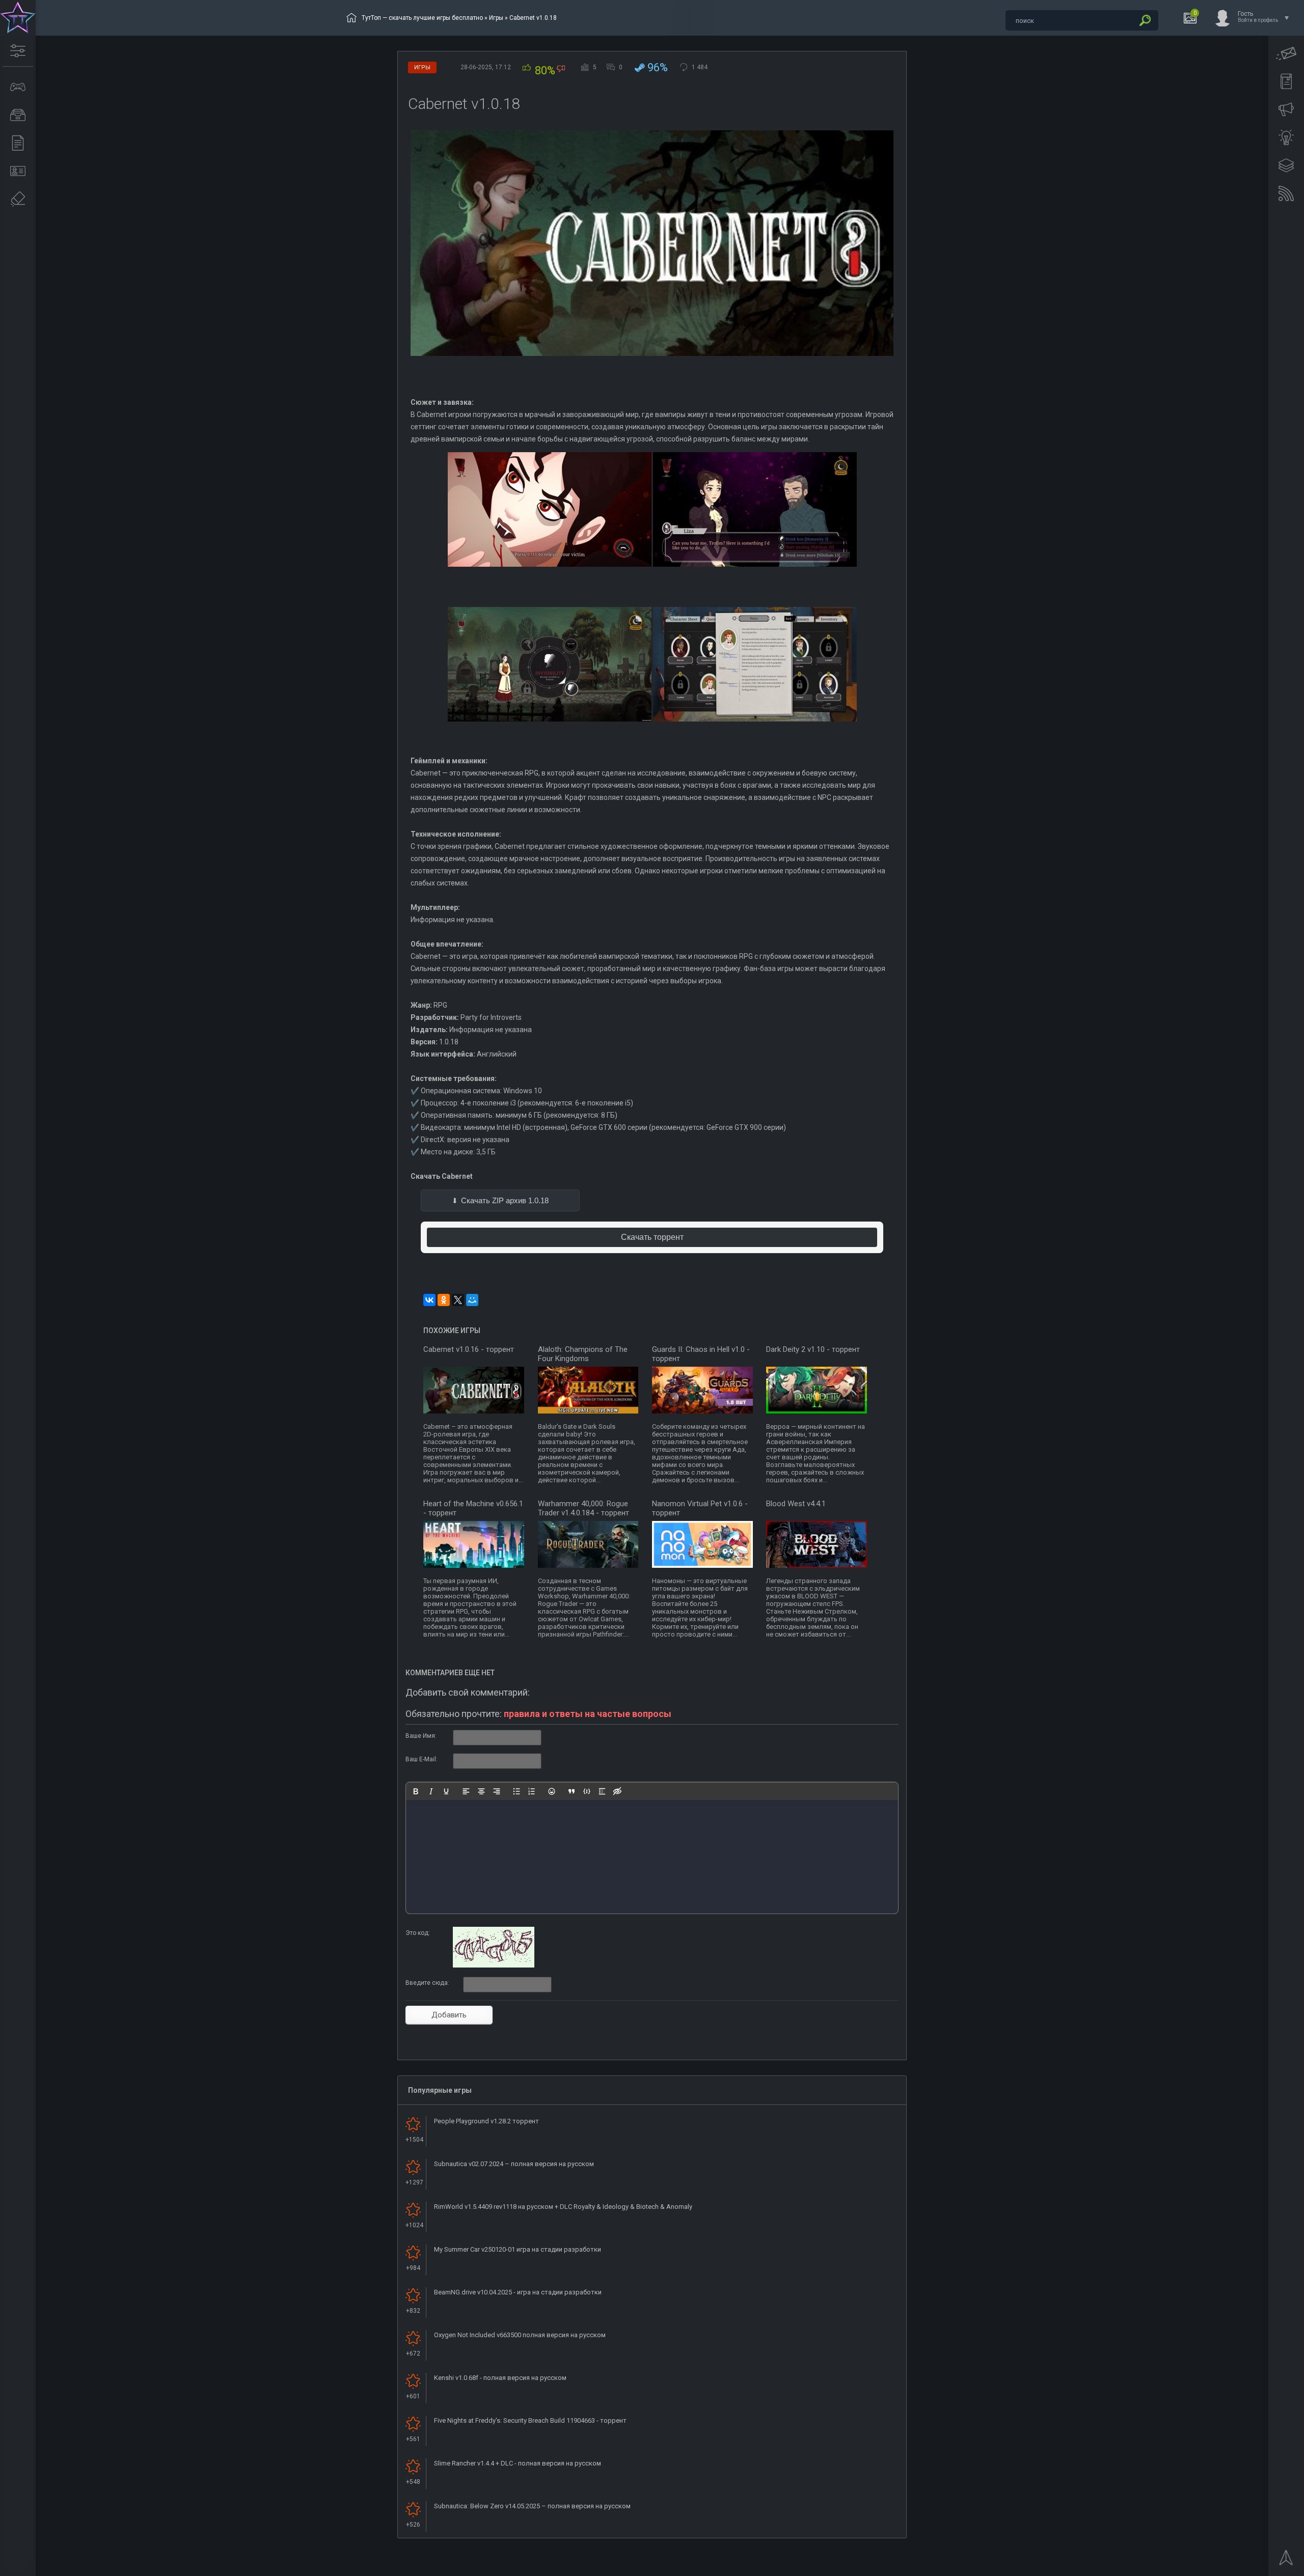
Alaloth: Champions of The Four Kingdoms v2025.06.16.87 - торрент (583, 1359)
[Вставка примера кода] (587, 1791)
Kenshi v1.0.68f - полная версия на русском (500, 2378)
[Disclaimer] (18, 199)
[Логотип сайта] (18, 18)
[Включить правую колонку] (1286, 165)
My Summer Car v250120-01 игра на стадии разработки (518, 2249)
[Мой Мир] (472, 1300)
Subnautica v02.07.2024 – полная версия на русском (514, 2164)
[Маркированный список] (517, 1791)
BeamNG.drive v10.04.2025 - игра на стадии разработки (518, 2292)
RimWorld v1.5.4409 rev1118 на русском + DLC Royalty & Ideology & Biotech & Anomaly (563, 2207)
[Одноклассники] (444, 1300)
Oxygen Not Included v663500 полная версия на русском (520, 2335)
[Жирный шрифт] (416, 1791)
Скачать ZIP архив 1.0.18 (505, 1200)
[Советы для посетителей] (1286, 109)
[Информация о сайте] (18, 171)
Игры (496, 18)
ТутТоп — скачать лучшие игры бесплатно (422, 18)
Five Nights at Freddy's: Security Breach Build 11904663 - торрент (530, 2420)
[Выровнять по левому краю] (466, 1791)
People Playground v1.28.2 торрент (486, 2121)
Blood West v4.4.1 (796, 1504)
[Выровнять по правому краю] (497, 1791)
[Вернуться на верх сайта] (1286, 2561)
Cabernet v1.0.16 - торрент (469, 1349)
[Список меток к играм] (18, 115)
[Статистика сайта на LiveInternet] (1255, 2567)
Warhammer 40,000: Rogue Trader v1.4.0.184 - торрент (583, 1508)
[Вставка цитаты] (572, 1791)
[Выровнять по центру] (481, 1791)
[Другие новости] (18, 143)
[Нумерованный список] (532, 1791)
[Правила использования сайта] (1286, 81)
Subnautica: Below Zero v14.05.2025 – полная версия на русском (532, 2506)
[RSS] (1286, 193)
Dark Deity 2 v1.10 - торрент (813, 1349)
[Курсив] (431, 1791)
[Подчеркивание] (446, 1791)
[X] (458, 1300)
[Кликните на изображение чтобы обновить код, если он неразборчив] (494, 1965)
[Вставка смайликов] (552, 1791)
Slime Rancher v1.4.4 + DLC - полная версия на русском (518, 2463)
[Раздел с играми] (18, 87)
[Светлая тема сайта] (1286, 137)
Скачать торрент (652, 1237)
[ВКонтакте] (429, 1300)
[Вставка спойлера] (602, 1791)
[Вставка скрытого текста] (617, 1791)
